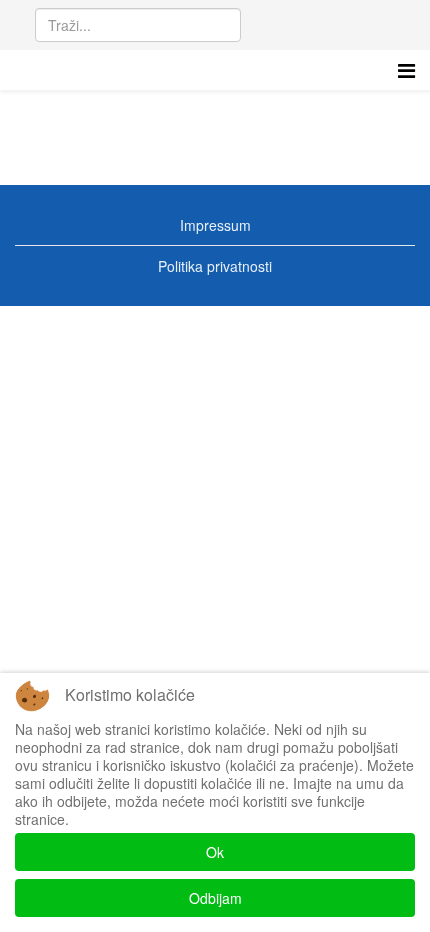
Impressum (215, 225)
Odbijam (215, 898)
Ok (215, 852)
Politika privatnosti (215, 266)
